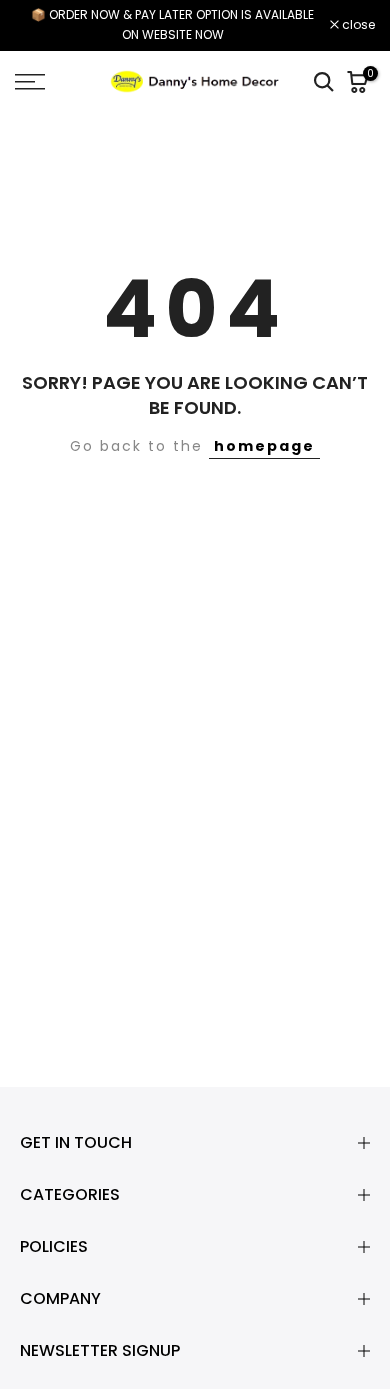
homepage (264, 446)
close (357, 25)
